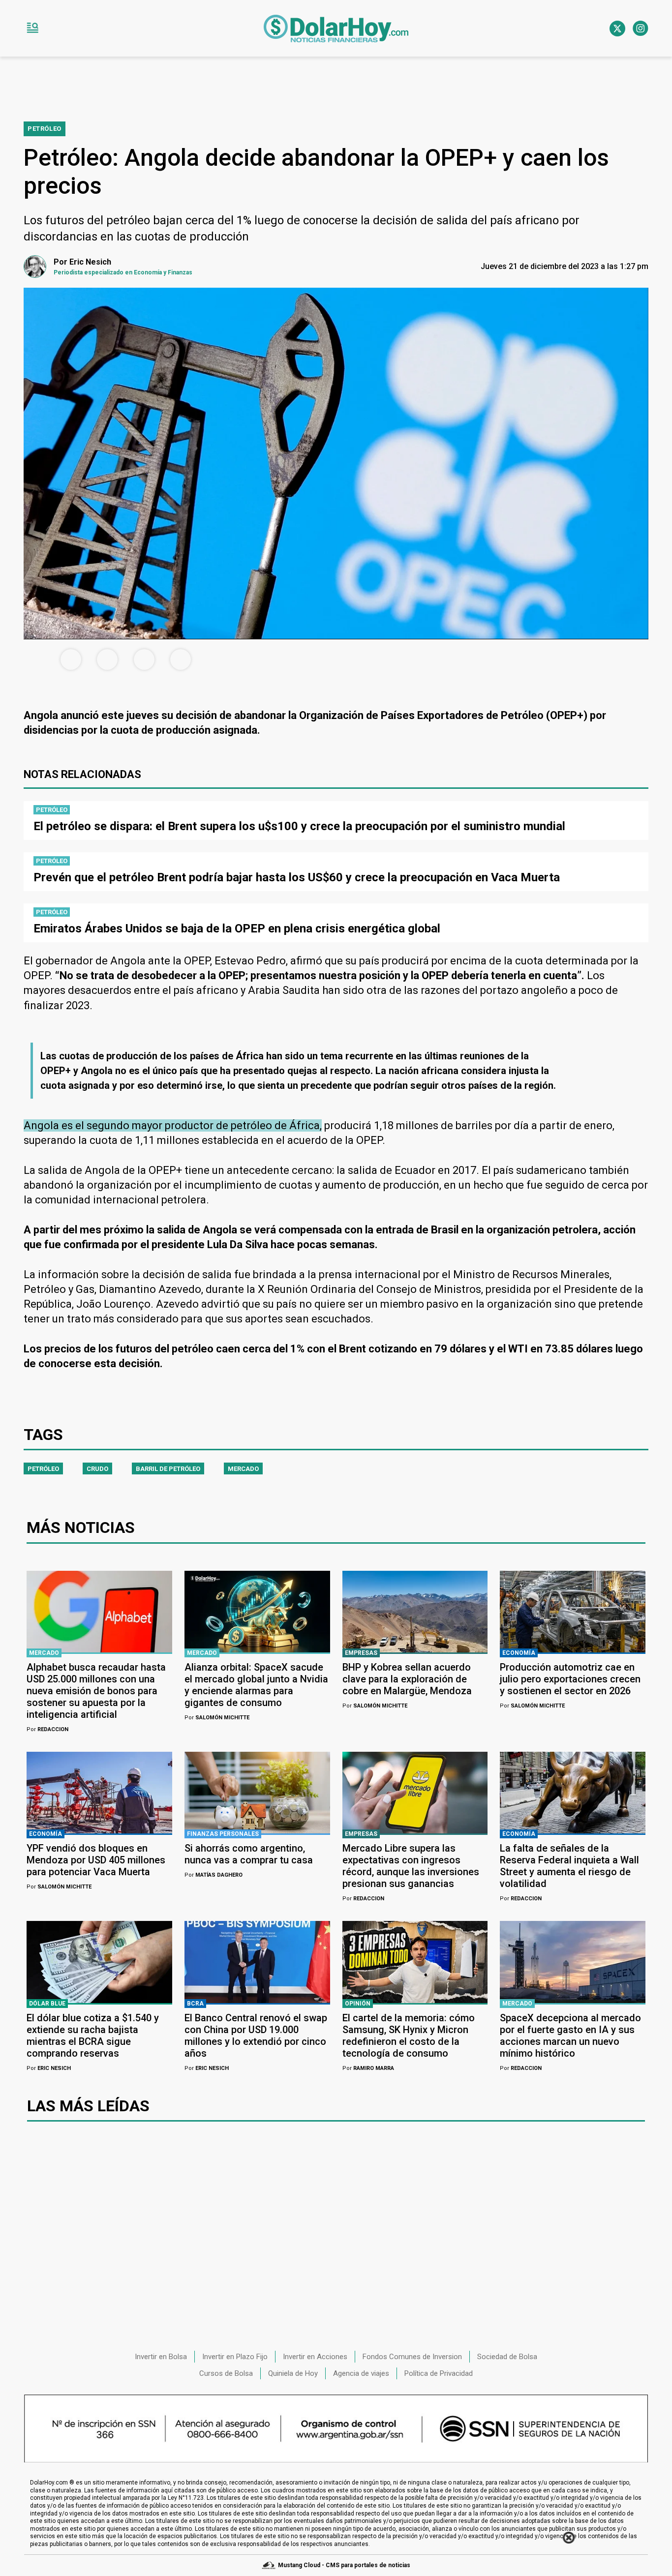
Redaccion (47, 1729)
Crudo (97, 1469)
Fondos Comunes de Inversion (412, 2357)
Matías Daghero (214, 1875)
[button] (32, 29)
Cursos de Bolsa (226, 2373)
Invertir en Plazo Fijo (235, 2357)
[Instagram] (641, 29)
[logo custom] (336, 29)
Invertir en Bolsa (161, 2357)
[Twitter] (617, 29)
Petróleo (43, 1469)
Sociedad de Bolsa (507, 2357)
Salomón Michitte (217, 1718)
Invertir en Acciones (315, 2357)
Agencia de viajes (361, 2373)
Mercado (243, 1469)
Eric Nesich (49, 2068)
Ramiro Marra (368, 2068)
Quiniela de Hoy (293, 2373)
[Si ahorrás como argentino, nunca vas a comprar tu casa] (257, 1793)
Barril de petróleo (168, 1469)
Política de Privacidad (439, 2373)
